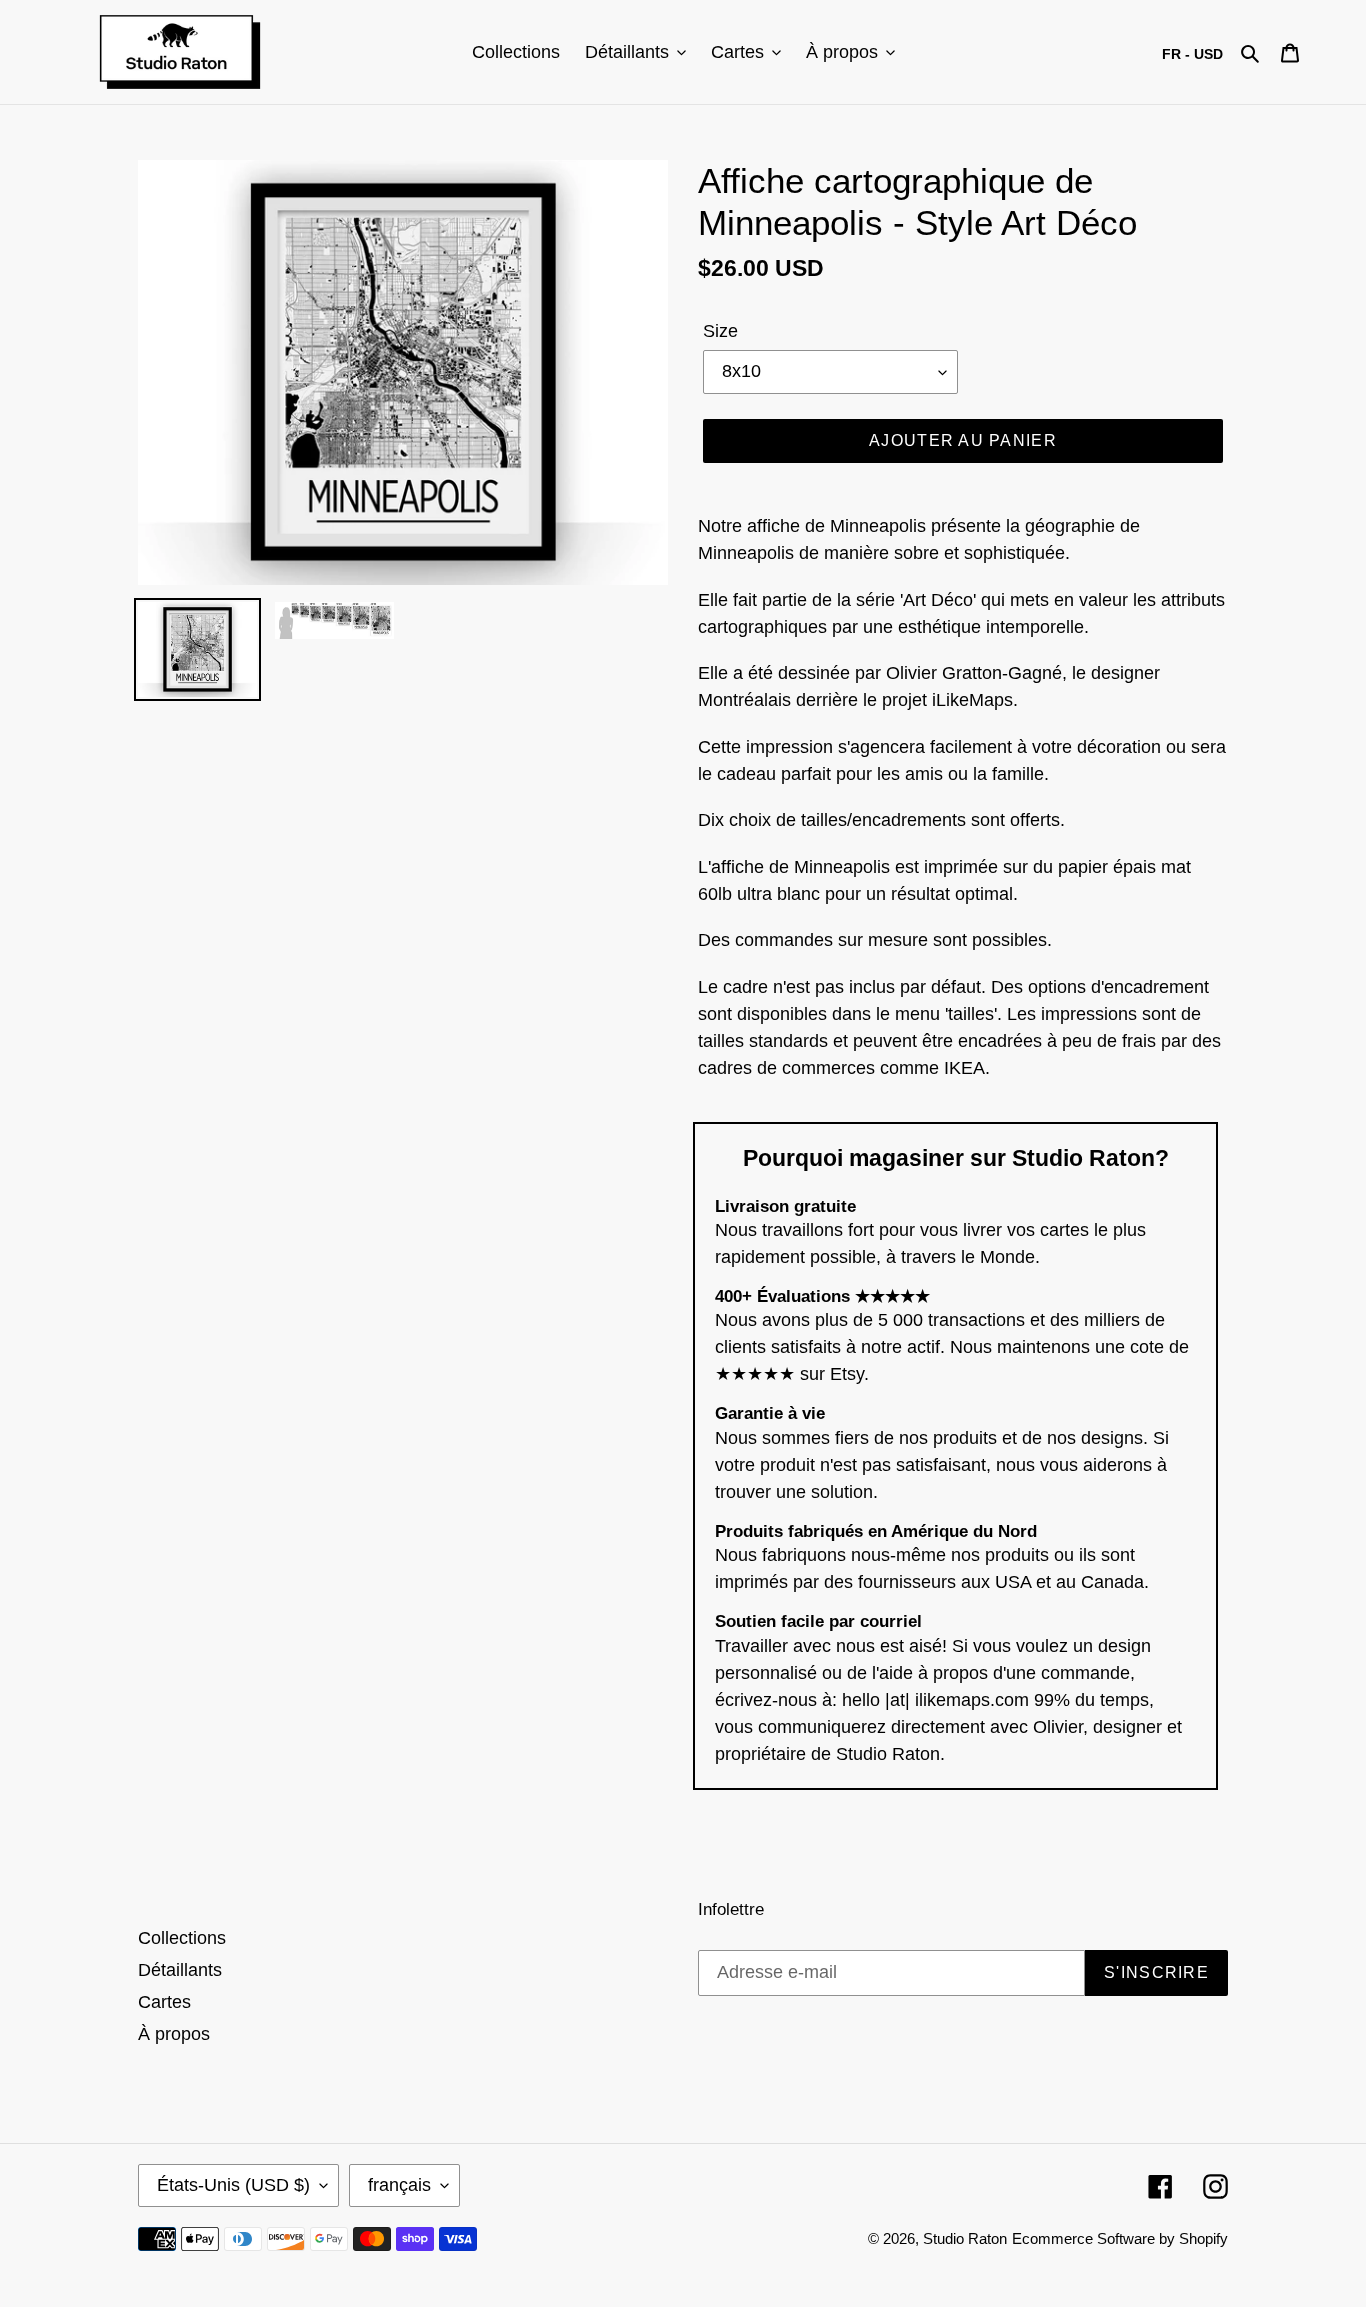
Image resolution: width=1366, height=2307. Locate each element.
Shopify (1203, 2238)
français (399, 2185)
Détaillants (180, 1970)
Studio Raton (965, 2238)
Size (720, 331)
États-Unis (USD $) (233, 2185)
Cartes (164, 2002)
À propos (174, 2034)
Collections (182, 1938)
